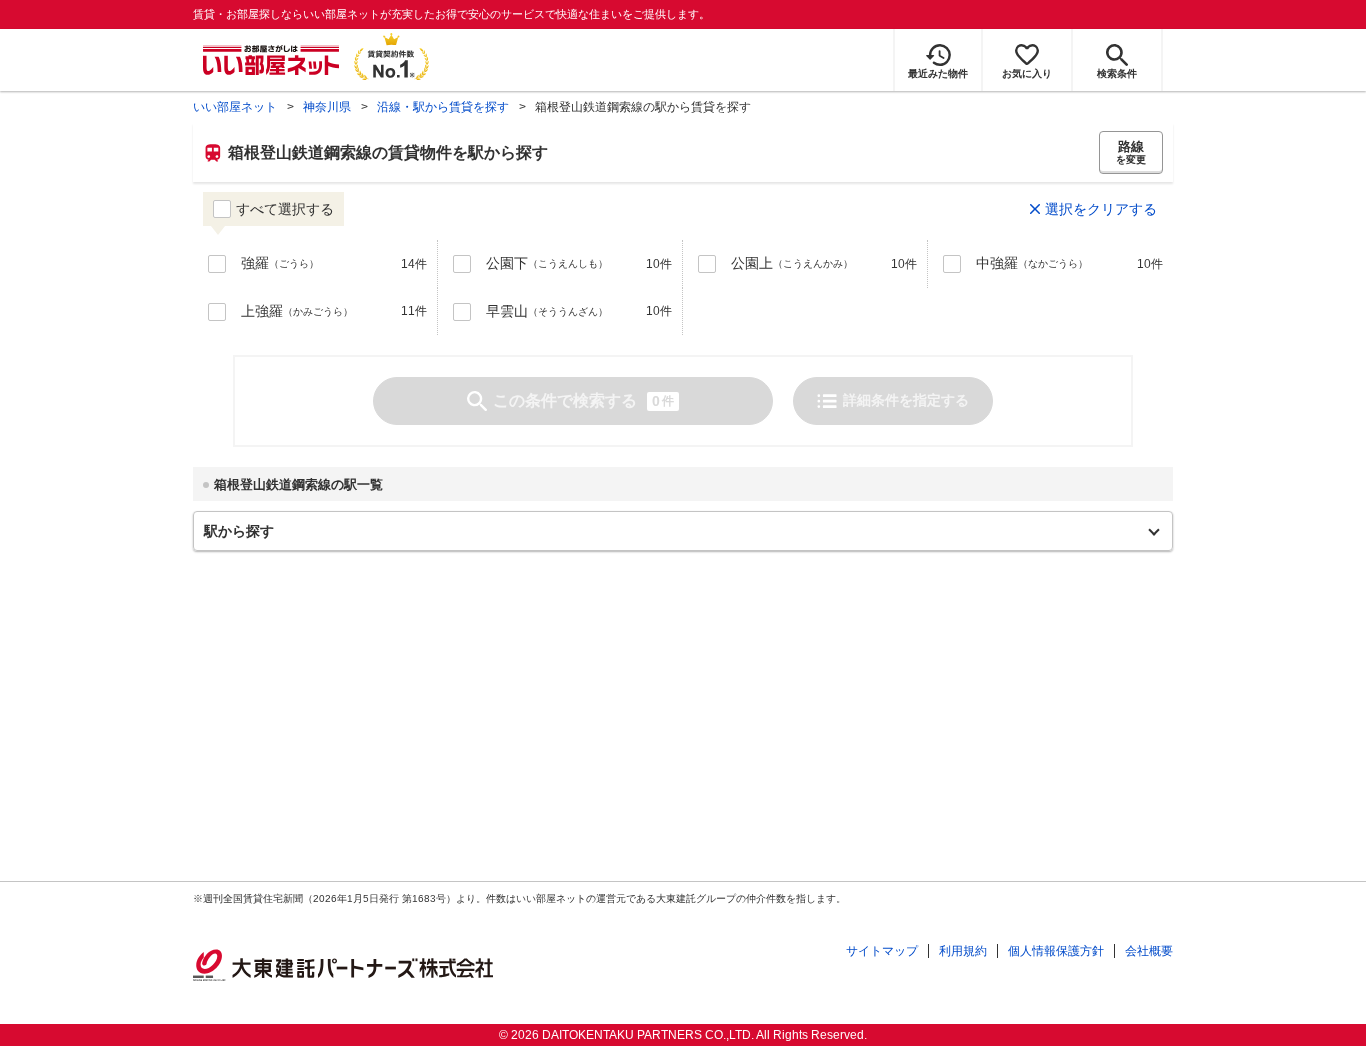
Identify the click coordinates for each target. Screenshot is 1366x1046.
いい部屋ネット (235, 107)
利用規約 (963, 951)
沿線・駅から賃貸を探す (443, 107)
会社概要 (1149, 951)
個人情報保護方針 (1056, 951)
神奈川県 (327, 107)
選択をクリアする (1101, 209)
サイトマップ (882, 951)
